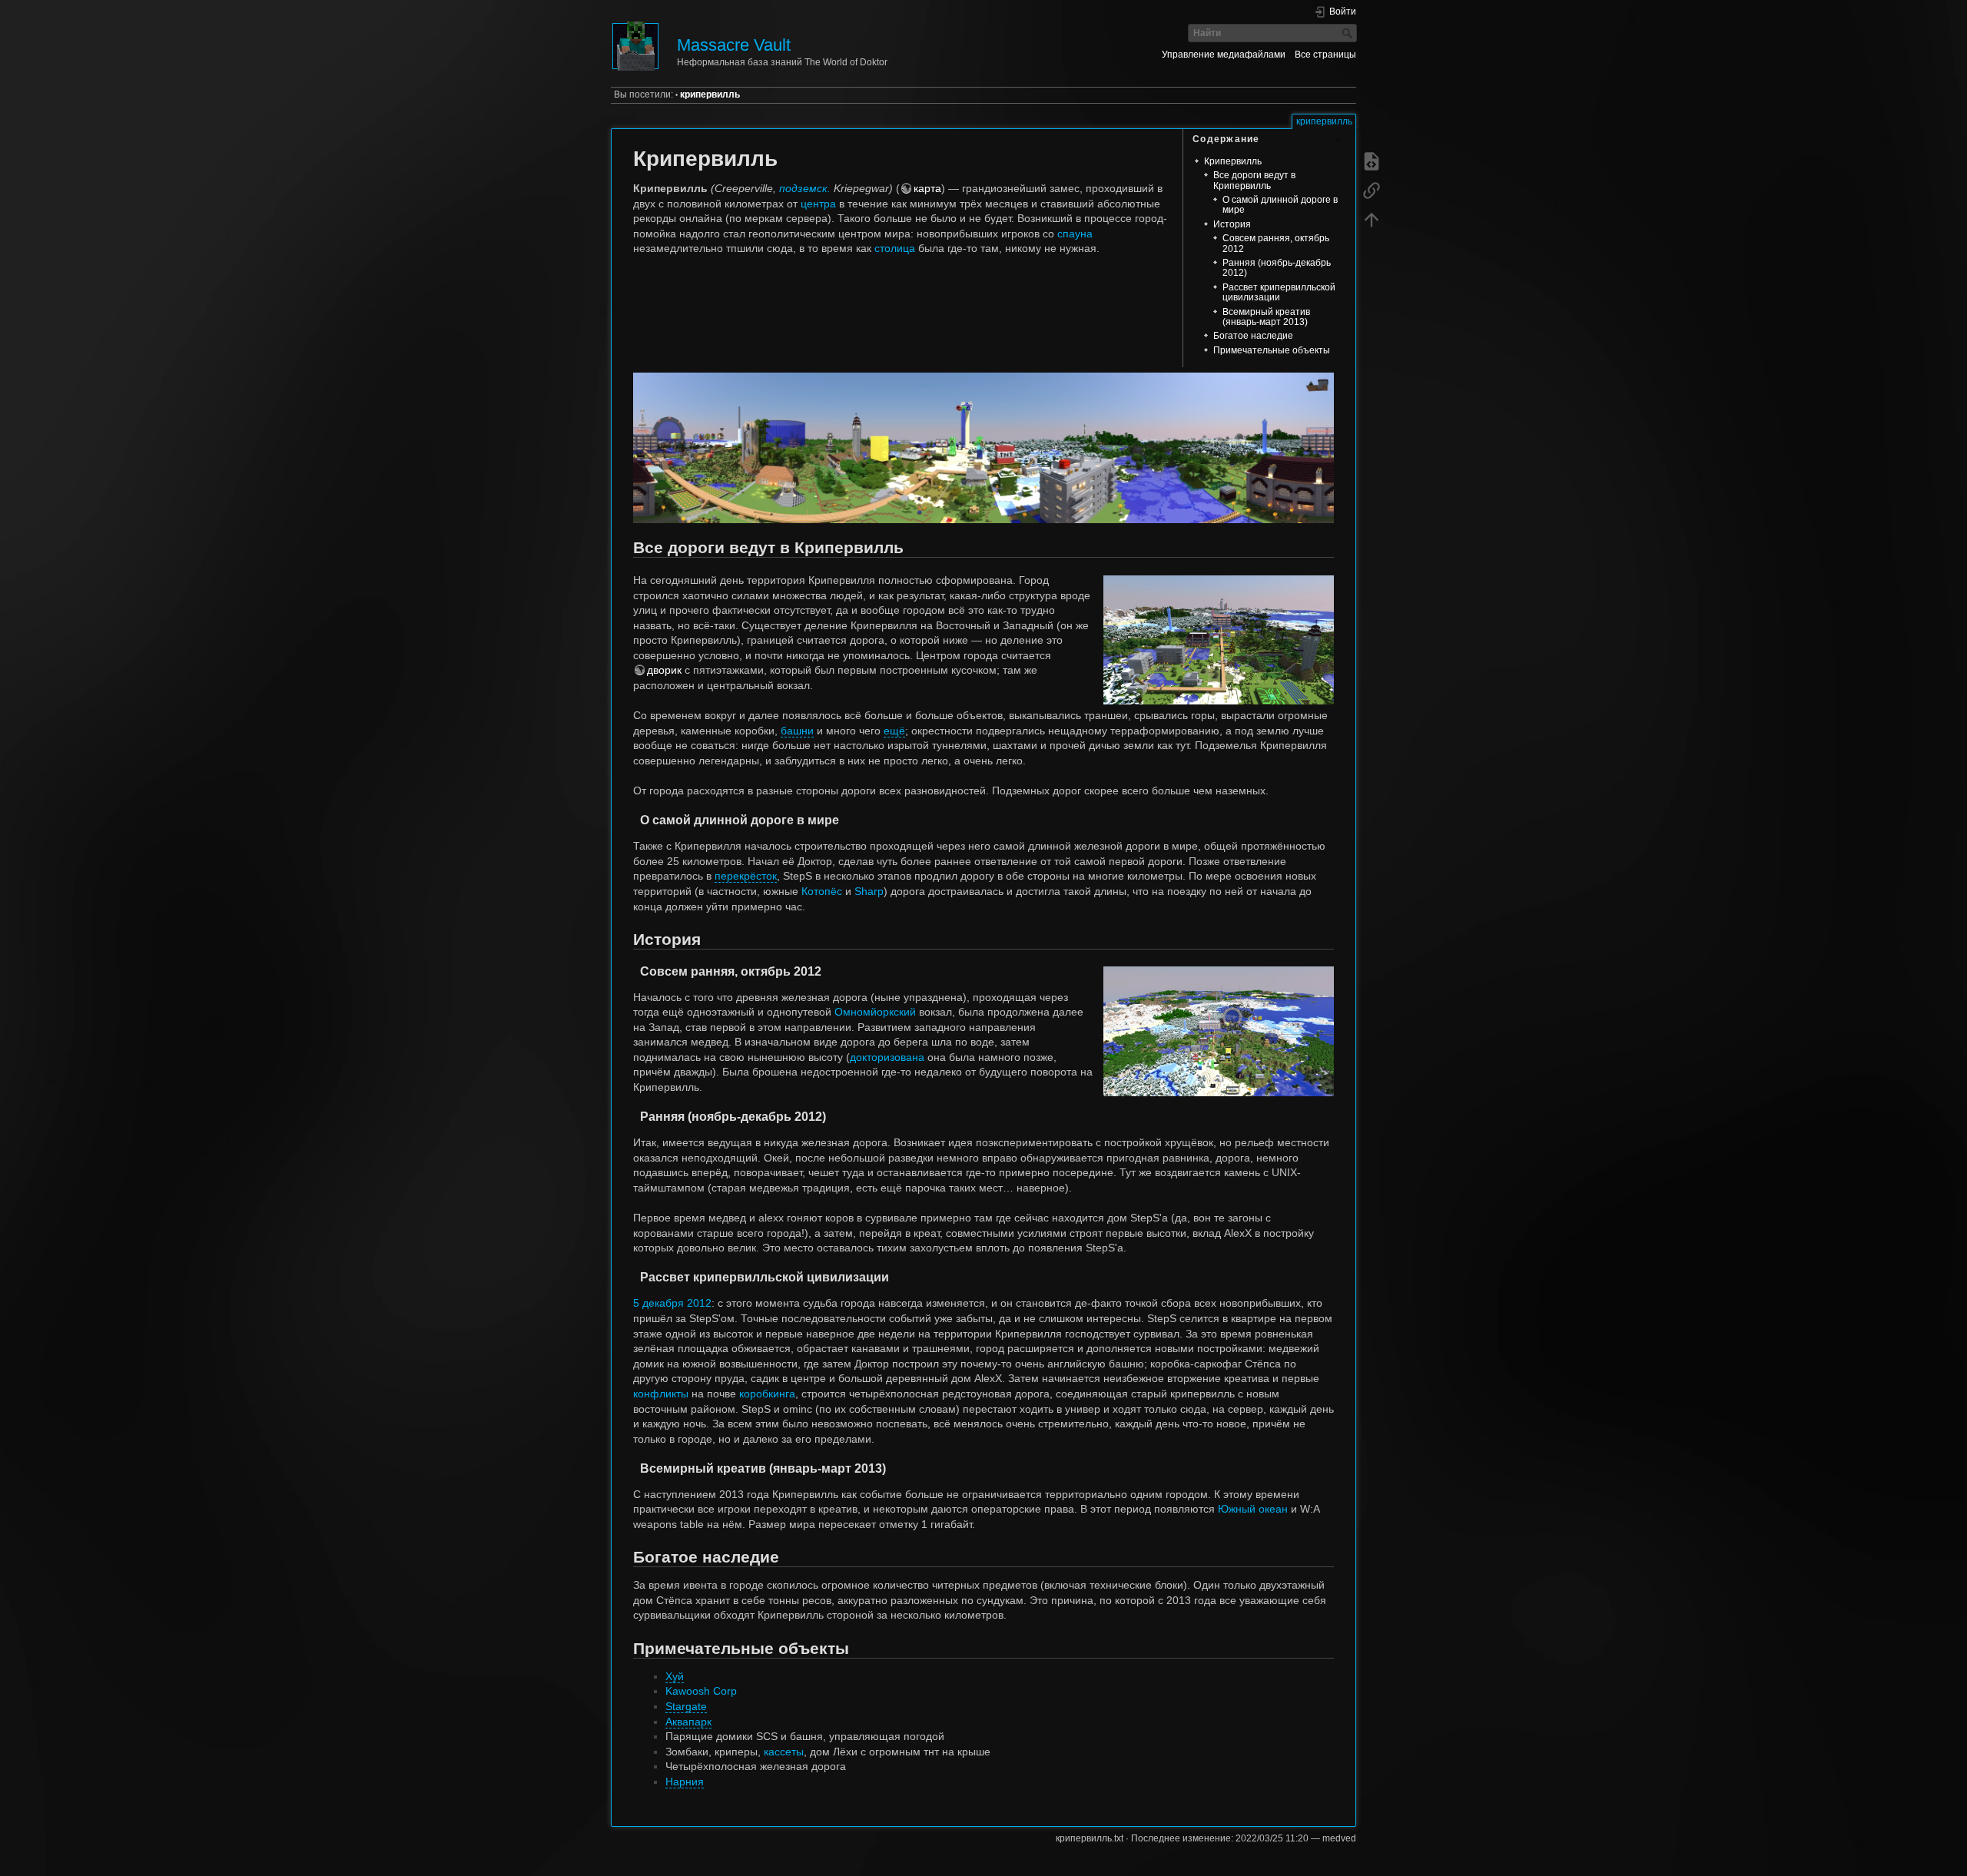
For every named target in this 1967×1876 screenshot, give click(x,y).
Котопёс (822, 891)
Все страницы (1325, 55)
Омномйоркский (875, 1012)
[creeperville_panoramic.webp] (983, 398)
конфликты (661, 1394)
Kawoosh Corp (701, 1691)
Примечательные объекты (1272, 350)
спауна (1075, 234)
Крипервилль (1233, 161)
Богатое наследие (1253, 336)
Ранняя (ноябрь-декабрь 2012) (1277, 268)
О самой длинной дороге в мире (1280, 205)
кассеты (784, 1752)
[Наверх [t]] (1372, 220)
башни (797, 731)
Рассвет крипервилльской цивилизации (1279, 292)
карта (927, 188)
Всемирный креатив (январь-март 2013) (1266, 317)
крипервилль (710, 94)
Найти (1349, 33)
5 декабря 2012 (672, 1303)
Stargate (686, 1706)
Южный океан (1253, 1509)
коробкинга (767, 1394)
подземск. (805, 188)
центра (818, 204)
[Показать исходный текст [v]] (1372, 161)
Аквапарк (688, 1722)
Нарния (685, 1782)
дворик (664, 670)
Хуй (675, 1676)
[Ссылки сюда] (1372, 191)
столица (895, 248)
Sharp (869, 891)
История (1232, 224)
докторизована (887, 1057)
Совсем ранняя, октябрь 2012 (1276, 243)
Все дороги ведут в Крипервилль (1254, 180)
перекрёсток (746, 876)
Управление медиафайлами (1224, 55)
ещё (894, 731)
